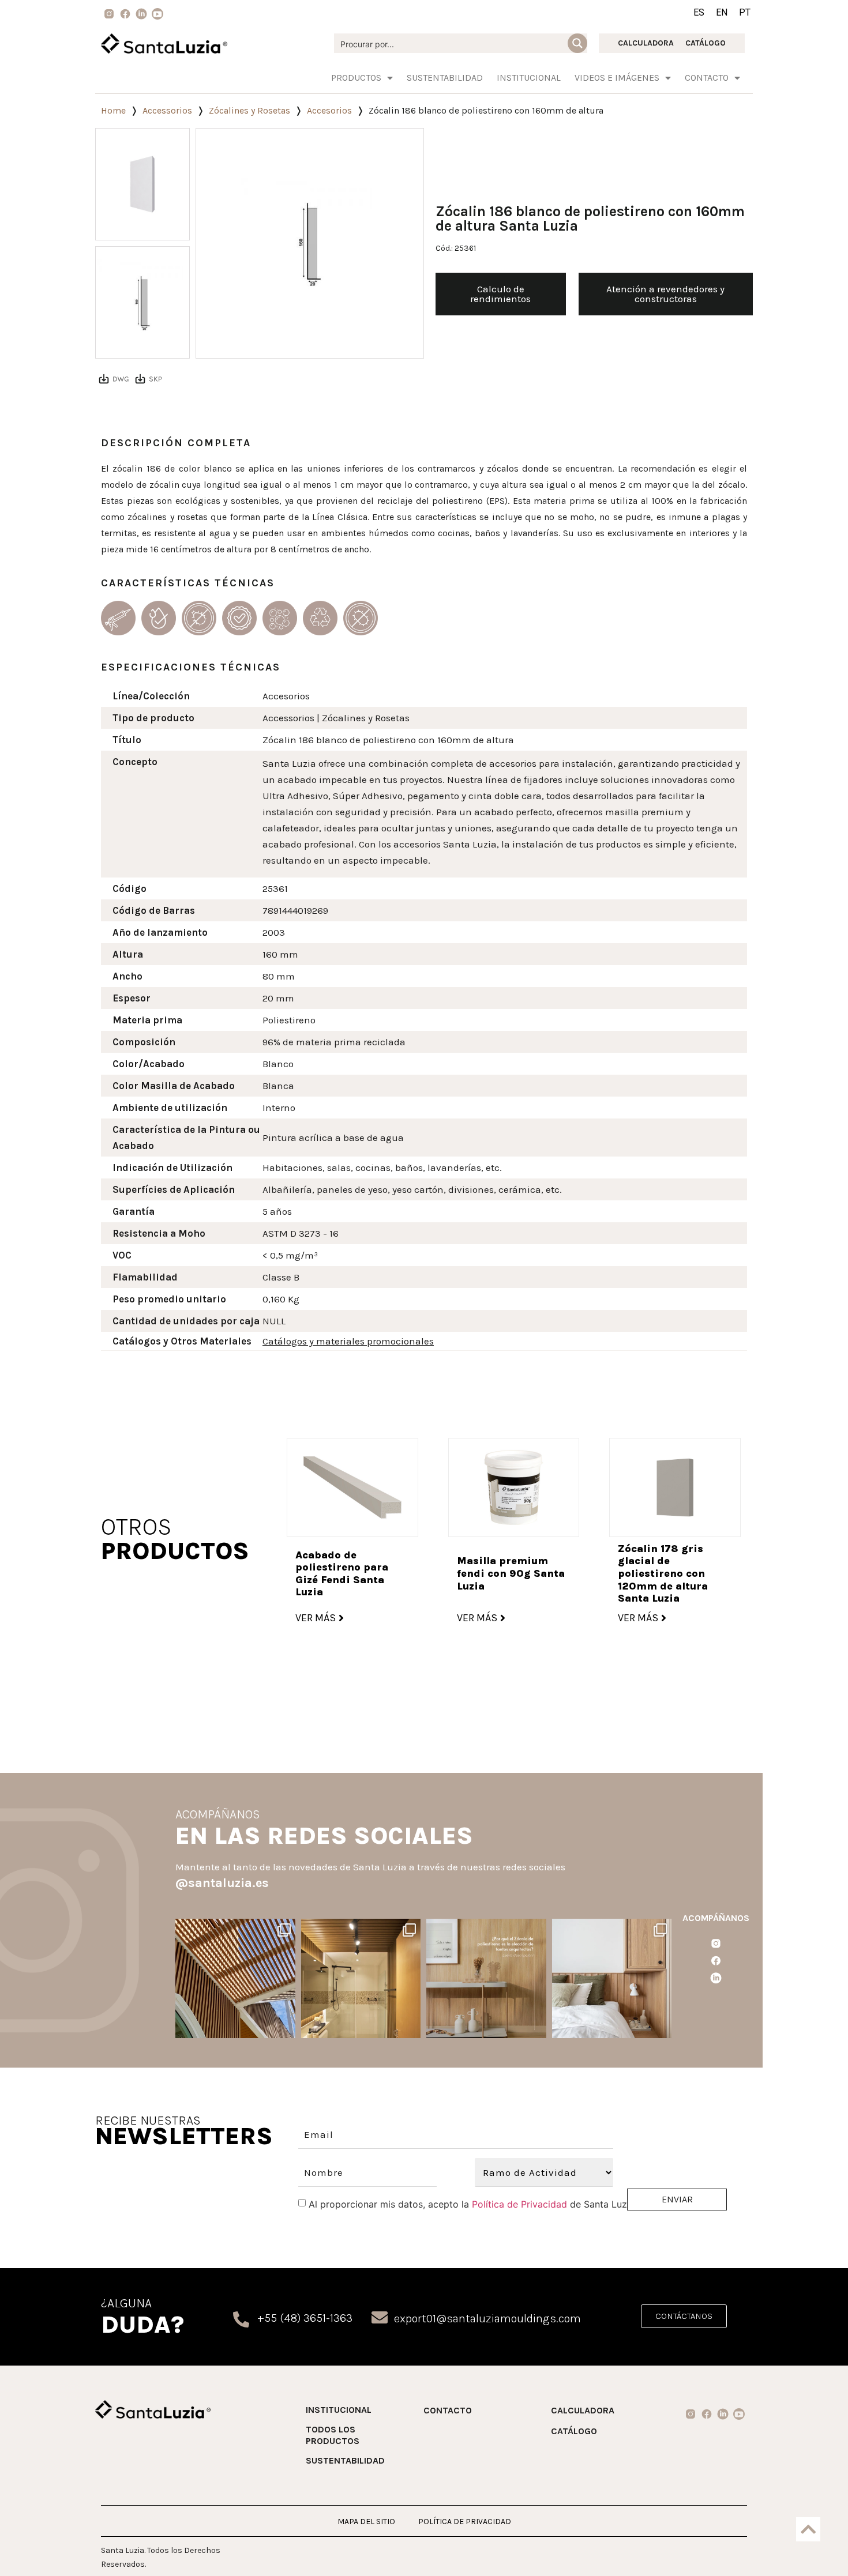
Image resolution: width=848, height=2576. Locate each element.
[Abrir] (235, 1978)
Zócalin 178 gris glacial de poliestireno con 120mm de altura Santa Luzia (663, 1573)
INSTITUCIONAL (529, 78)
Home (113, 110)
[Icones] (109, 14)
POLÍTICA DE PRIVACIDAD (465, 2522)
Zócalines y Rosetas (249, 110)
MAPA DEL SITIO (366, 2522)
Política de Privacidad (519, 2204)
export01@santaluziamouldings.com (487, 2319)
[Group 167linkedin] (716, 1978)
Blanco (278, 1064)
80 (268, 976)
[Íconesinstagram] (716, 1944)
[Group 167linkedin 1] (141, 14)
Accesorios (329, 110)
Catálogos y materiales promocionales (348, 1341)
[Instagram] (285, 2027)
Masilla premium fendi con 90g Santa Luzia (511, 1573)
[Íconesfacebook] (716, 1961)
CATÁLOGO (706, 43)
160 (270, 954)
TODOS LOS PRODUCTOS (333, 2435)
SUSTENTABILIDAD (445, 78)
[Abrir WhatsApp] (818, 2547)
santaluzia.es (234, 1929)
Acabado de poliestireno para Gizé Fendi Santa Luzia (342, 1574)
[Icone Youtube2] (157, 14)
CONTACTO (448, 2410)
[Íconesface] (125, 14)
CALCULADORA (646, 43)
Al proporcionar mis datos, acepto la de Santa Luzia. (473, 2204)
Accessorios (167, 110)
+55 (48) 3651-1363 (305, 2318)
